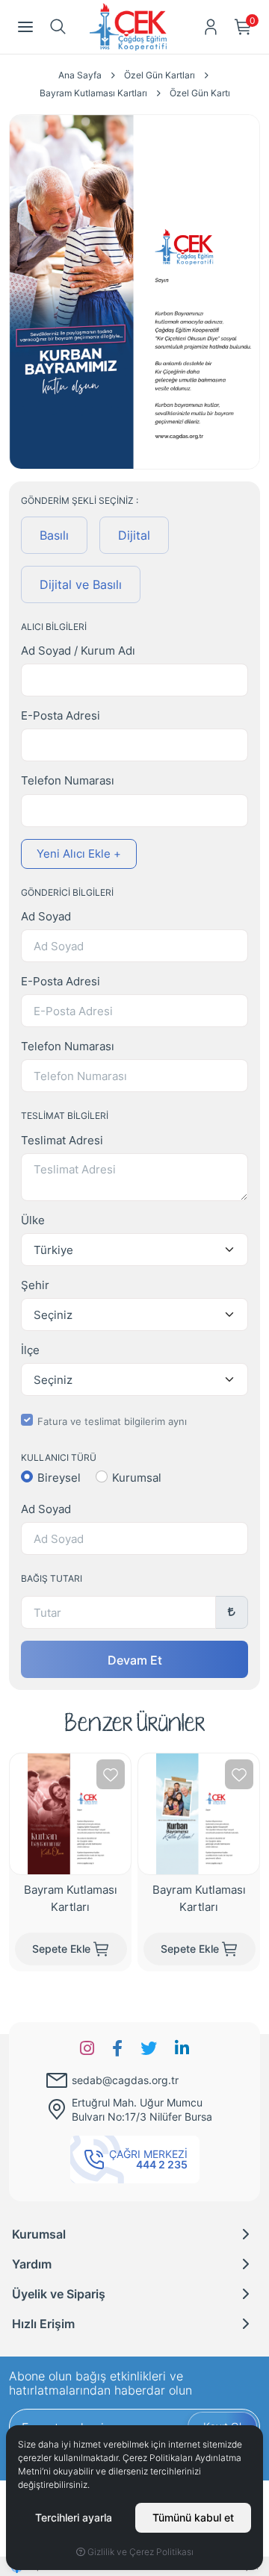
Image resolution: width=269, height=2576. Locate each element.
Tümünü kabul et (193, 2517)
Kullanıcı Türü (59, 1457)
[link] (87, 2048)
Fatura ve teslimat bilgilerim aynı (112, 1421)
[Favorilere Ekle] (111, 1774)
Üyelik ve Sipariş (59, 2293)
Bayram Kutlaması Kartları (71, 1897)
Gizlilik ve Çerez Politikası (139, 2551)
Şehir (35, 1285)
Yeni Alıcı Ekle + (79, 853)
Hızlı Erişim (43, 2323)
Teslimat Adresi (62, 1140)
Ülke (33, 1220)
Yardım (32, 2264)
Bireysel (59, 1478)
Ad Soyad (46, 916)
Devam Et (135, 1659)
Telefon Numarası (68, 780)
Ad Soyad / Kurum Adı (78, 651)
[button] (25, 27)
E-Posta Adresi (61, 715)
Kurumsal (137, 1478)
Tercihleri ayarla (74, 2517)
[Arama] (58, 27)
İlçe (30, 1350)
